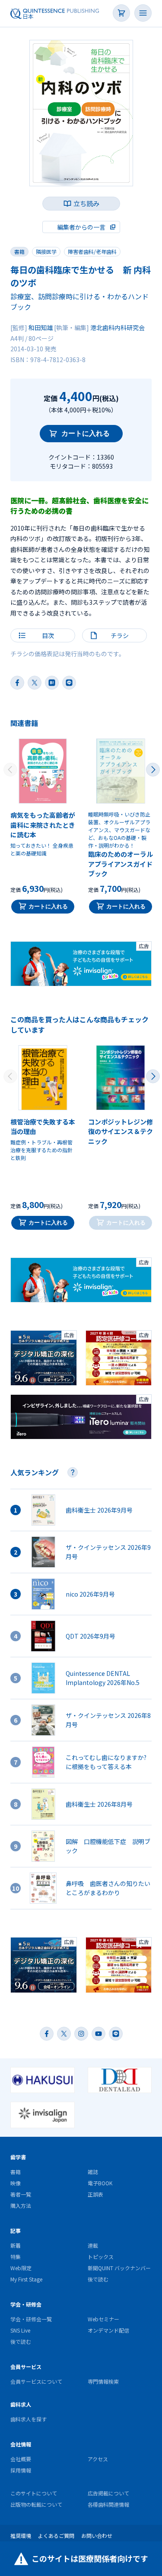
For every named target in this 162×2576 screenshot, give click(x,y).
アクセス (98, 2459)
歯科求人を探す (29, 2419)
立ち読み (86, 203)
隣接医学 (46, 251)
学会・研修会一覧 (31, 2319)
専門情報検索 (103, 2381)
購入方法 (21, 2205)
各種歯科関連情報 (108, 2504)
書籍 (19, 251)
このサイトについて (34, 2493)
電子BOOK (100, 2183)
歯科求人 (21, 2404)
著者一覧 (21, 2194)
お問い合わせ (97, 2535)
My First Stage (26, 2279)
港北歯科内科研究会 (118, 327)
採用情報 (21, 2470)
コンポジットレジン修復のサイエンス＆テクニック (121, 1131)
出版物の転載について (36, 2504)
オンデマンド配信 (108, 2330)
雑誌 (93, 2172)
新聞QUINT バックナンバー (119, 2268)
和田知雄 (41, 327)
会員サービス (26, 2367)
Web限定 (21, 2268)
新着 (16, 2245)
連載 (93, 2245)
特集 (16, 2257)
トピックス (101, 2257)
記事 (16, 2231)
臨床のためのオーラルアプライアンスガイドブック (121, 864)
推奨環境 (21, 2535)
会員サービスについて (36, 2381)
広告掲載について (108, 2493)
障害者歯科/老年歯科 (92, 251)
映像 (16, 2183)
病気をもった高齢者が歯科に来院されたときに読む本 (43, 825)
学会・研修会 (26, 2304)
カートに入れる (86, 433)
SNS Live (20, 2330)
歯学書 (18, 2157)
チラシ (120, 635)
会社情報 (21, 2444)
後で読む (98, 2279)
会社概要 (21, 2459)
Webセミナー (103, 2319)
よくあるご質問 (56, 2535)
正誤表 (95, 2194)
